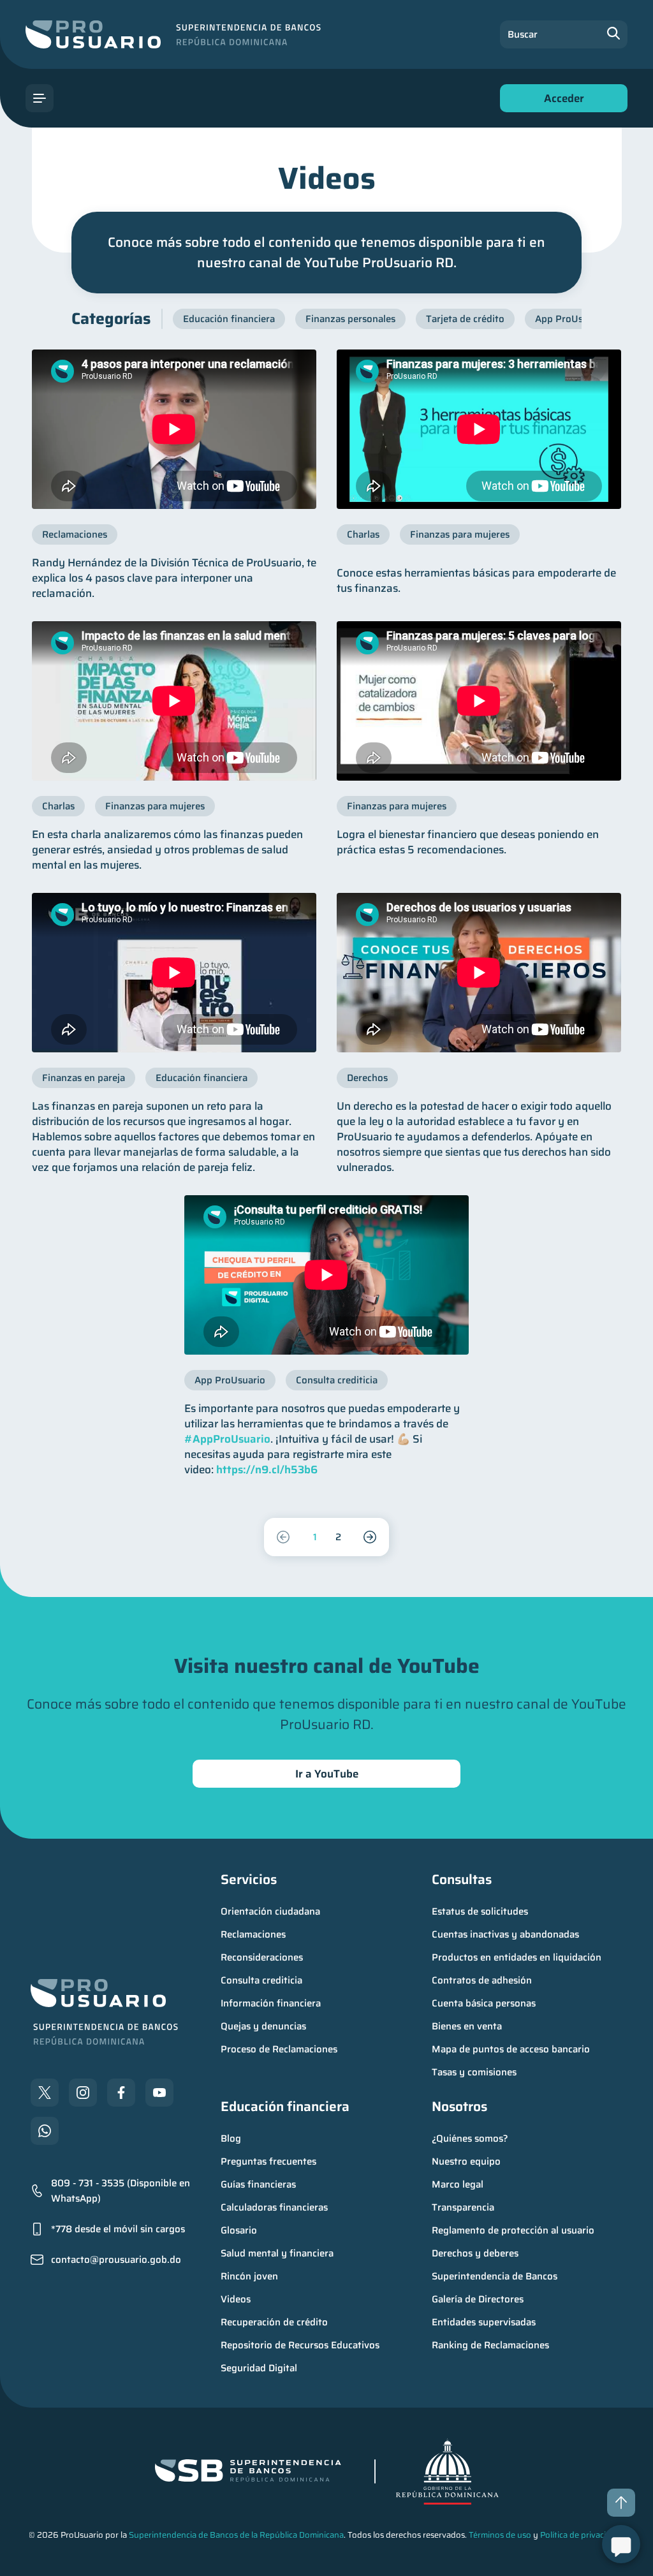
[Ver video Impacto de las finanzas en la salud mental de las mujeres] (174, 701)
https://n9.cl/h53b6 (267, 1469)
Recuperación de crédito (274, 2322)
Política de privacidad (580, 2535)
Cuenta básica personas (484, 2003)
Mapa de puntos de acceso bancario (511, 2049)
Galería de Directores (478, 2299)
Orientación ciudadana (270, 1911)
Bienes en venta (467, 2026)
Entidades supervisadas (484, 2322)
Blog (231, 2138)
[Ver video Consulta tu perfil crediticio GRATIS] (326, 1275)
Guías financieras (258, 2184)
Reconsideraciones (262, 1957)
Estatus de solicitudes (480, 1911)
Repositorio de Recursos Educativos (300, 2345)
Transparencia (463, 2207)
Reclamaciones (253, 1934)
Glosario (239, 2230)
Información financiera (271, 2003)
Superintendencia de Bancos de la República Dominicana (236, 2535)
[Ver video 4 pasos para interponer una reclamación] (174, 429)
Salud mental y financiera (277, 2253)
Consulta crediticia (261, 1980)
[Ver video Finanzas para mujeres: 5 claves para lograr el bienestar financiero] (479, 701)
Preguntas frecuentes (268, 2161)
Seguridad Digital (259, 2368)
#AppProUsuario (227, 1439)
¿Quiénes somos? (470, 2138)
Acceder (561, 101)
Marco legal (458, 2184)
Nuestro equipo (466, 2161)
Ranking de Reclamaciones (490, 2345)
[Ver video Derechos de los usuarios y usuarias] (479, 973)
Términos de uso (500, 2535)
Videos (236, 2299)
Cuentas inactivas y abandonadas (505, 1934)
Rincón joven (249, 2276)
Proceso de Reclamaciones (279, 2049)
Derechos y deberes (475, 2253)
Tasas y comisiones (474, 2072)
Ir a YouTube (327, 1774)
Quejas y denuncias (263, 2026)
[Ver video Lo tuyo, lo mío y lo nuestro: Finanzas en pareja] (174, 973)
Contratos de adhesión (482, 1980)
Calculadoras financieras (274, 2207)
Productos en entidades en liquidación (517, 1957)
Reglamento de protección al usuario (513, 2230)
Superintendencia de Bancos (495, 2276)
